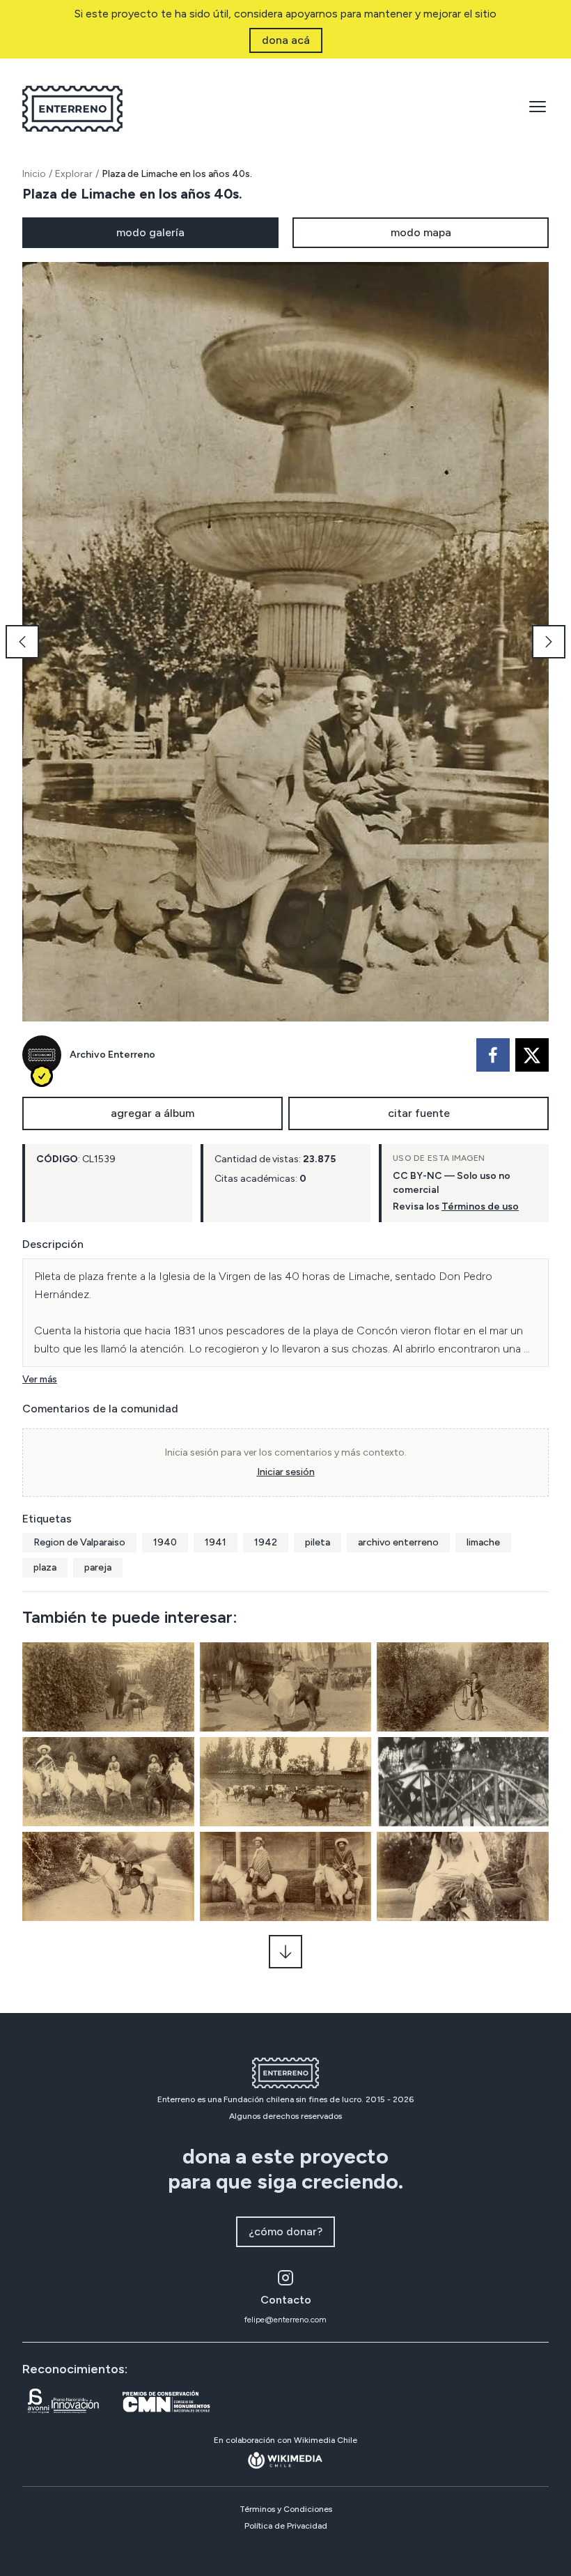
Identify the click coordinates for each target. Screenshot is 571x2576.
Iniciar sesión (286, 1472)
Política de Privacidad (286, 2526)
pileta (318, 1542)
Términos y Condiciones (286, 2509)
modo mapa (421, 232)
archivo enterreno (398, 1542)
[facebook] (493, 1055)
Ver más (40, 1379)
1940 (165, 1542)
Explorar (74, 174)
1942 (266, 1542)
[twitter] (532, 1055)
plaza (45, 1567)
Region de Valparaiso (79, 1542)
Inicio (34, 174)
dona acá (286, 40)
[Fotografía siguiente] (549, 642)
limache (483, 1542)
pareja (98, 1567)
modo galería (150, 232)
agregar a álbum (152, 1113)
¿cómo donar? (285, 2231)
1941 (216, 1542)
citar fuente (419, 1113)
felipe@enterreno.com (285, 2320)
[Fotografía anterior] (22, 642)
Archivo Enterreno (112, 1055)
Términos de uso (480, 1206)
